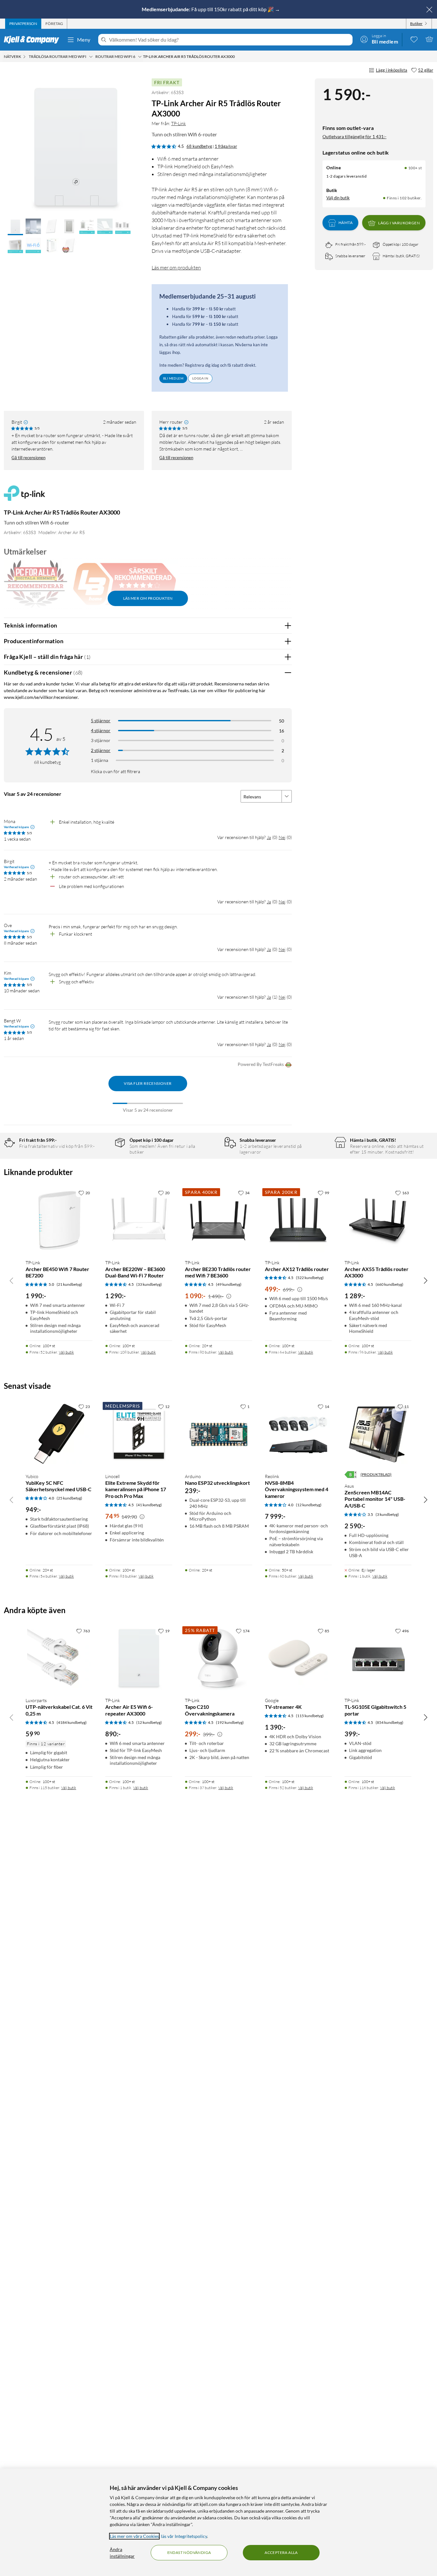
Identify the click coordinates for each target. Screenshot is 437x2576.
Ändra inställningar (122, 2553)
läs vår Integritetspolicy (184, 2536)
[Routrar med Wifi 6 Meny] (140, 57)
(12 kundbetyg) (309, 1505)
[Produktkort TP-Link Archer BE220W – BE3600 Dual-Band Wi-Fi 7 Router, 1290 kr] (139, 1220)
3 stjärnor (101, 740)
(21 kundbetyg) (69, 1284)
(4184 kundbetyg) (72, 1722)
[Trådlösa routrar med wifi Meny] (91, 57)
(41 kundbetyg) (149, 1505)
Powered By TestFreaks (261, 1064)
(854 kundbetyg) (389, 1722)
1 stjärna (99, 760)
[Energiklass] (351, 1475)
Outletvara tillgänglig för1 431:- (354, 136)
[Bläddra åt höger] (425, 1280)
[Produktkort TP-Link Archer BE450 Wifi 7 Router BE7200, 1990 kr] (59, 1220)
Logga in (200, 378)
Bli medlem (173, 378)
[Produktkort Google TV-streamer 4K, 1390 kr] (298, 1658)
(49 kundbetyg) (229, 1284)
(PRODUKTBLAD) (376, 1474)
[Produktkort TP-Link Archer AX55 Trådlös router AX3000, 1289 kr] (378, 1220)
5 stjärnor (101, 720)
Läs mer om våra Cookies (134, 2536)
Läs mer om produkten (176, 268)
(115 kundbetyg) (310, 1716)
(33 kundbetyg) (149, 1284)
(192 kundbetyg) (230, 1722)
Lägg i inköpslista (392, 70)
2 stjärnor (101, 750)
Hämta (346, 223)
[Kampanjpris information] (229, 1296)
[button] (15, 227)
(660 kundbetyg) (389, 1284)
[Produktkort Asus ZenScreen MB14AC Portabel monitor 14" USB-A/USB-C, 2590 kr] (378, 1434)
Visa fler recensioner (148, 1083)
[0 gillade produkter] (414, 39)
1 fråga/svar (226, 146)
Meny (84, 40)
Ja (269, 837)
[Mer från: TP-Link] (24, 496)
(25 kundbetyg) (69, 1498)
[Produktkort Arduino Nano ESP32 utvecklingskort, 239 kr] (218, 1434)
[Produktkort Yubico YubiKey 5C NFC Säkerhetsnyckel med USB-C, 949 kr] (59, 1434)
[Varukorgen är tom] (429, 39)
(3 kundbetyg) (387, 1514)
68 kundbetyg (199, 146)
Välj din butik (338, 198)
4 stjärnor (101, 730)
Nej (282, 837)
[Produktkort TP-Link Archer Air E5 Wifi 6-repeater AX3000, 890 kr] (139, 1658)
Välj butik (66, 1352)
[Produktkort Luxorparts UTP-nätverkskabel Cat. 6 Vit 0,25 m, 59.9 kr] (59, 1658)
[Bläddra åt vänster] (12, 1280)
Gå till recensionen (28, 458)
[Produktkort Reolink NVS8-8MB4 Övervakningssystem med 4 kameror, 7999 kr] (298, 1434)
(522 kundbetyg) (310, 1278)
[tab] (23, 24)
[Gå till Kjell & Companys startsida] (33, 40)
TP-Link (179, 123)
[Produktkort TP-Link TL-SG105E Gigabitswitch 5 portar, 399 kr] (378, 1658)
